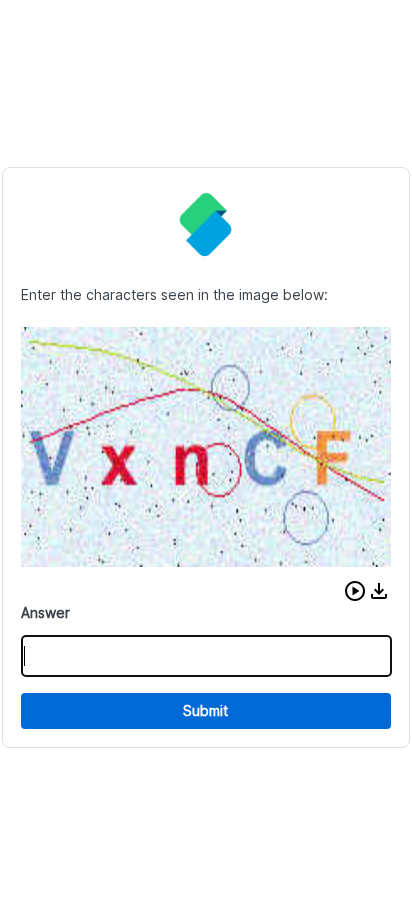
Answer (45, 612)
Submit (205, 710)
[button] (355, 591)
